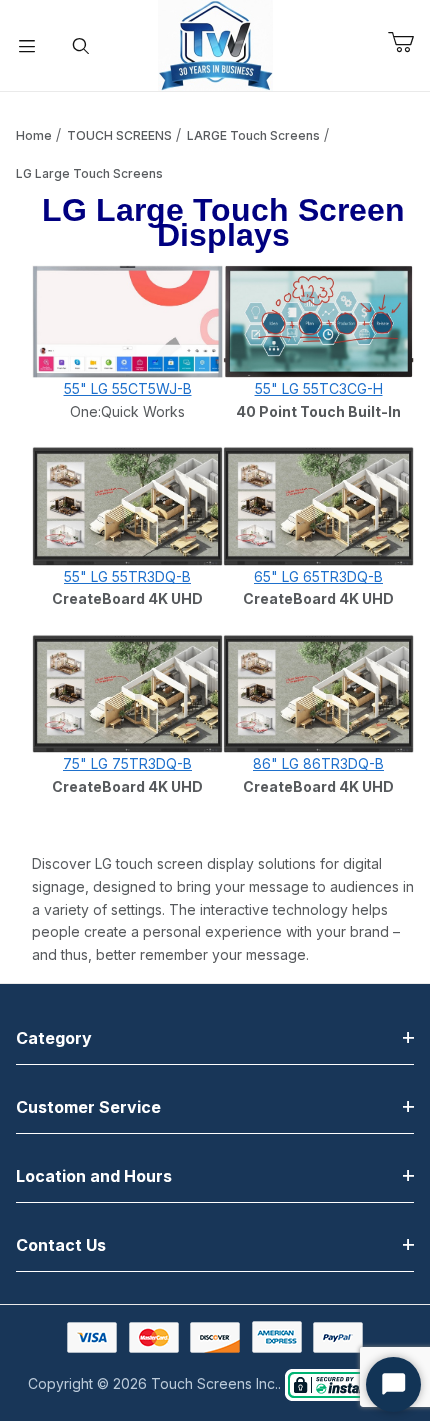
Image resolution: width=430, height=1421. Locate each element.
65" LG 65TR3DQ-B (318, 576)
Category (54, 1038)
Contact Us (61, 1245)
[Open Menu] (27, 46)
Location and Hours (94, 1176)
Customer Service (88, 1107)
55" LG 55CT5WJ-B (128, 388)
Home (34, 135)
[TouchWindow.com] (215, 43)
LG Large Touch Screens (89, 173)
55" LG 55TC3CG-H (319, 388)
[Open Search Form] (81, 46)
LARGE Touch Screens (253, 135)
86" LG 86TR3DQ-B (318, 763)
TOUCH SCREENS (119, 135)
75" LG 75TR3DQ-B (127, 763)
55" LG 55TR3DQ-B (127, 576)
